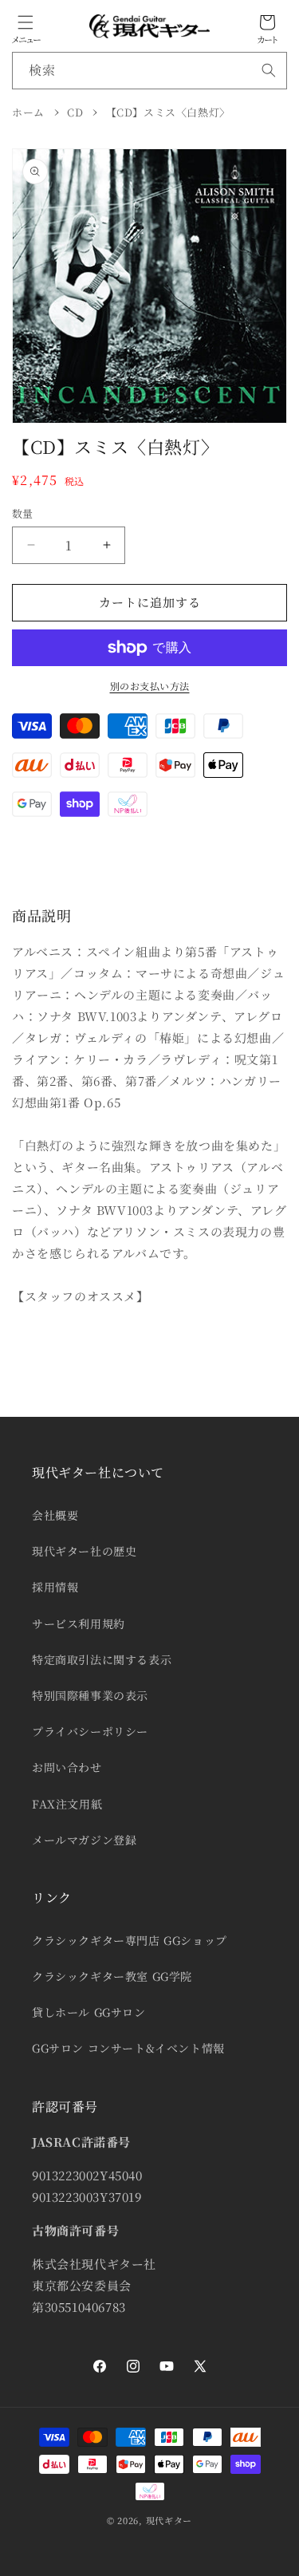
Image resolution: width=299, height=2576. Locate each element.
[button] (26, 22)
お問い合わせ (67, 1767)
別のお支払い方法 (150, 686)
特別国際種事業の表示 (90, 1695)
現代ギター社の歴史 (84, 1551)
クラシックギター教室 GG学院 (112, 1976)
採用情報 (55, 1587)
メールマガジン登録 (84, 1840)
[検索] (269, 70)
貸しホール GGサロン (89, 2012)
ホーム (28, 112)
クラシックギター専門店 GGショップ (130, 1940)
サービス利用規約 (79, 1623)
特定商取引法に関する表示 (102, 1659)
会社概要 (55, 1515)
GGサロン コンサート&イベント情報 (128, 2048)
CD (75, 112)
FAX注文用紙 (67, 1804)
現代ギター (169, 2520)
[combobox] (149, 71)
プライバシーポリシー (90, 1731)
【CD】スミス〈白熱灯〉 (168, 112)
